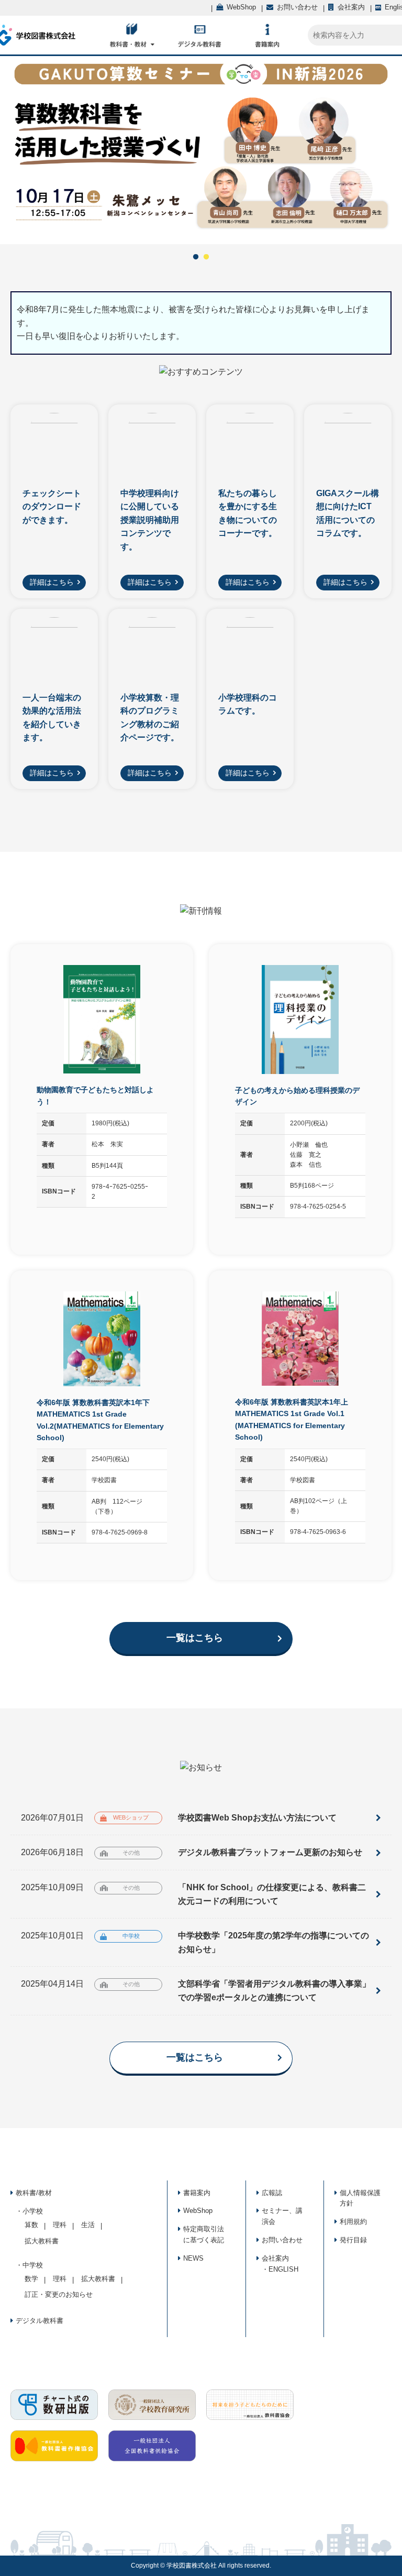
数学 (31, 2279)
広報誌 (272, 2193)
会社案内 (275, 2258)
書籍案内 (197, 2193)
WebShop (198, 2211)
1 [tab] (196, 257)
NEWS (193, 2258)
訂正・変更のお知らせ (59, 2294)
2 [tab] (206, 257)
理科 (60, 2225)
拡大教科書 (42, 2241)
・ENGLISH (280, 2269)
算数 (31, 2225)
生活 (88, 2225)
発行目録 (353, 2240)
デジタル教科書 (40, 2321)
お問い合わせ (282, 2240)
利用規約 (353, 2222)
